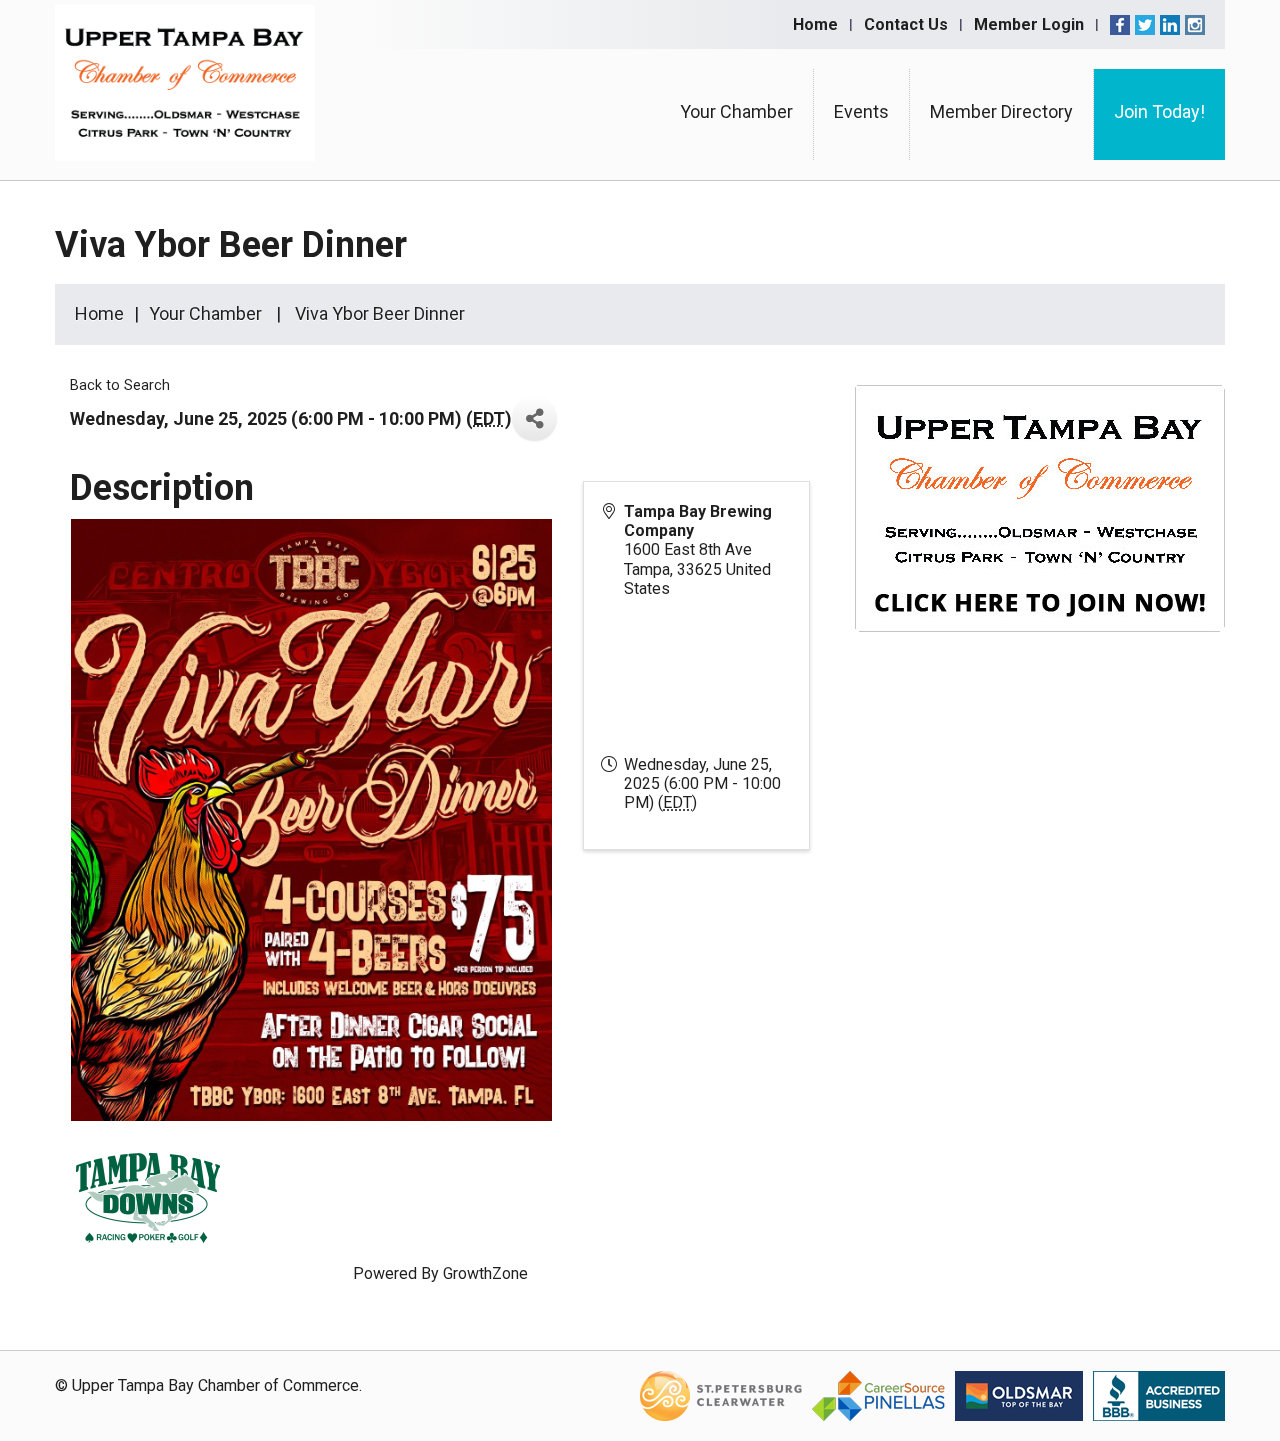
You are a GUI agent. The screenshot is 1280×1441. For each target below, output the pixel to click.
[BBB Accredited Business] (1159, 1394)
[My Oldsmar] (1019, 1394)
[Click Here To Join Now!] (1040, 527)
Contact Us (906, 24)
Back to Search (120, 385)
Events (861, 111)
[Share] (534, 418)
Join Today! (1159, 111)
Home (815, 24)
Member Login (1029, 24)
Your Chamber (736, 111)
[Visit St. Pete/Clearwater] (721, 1394)
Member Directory (1001, 111)
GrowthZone (485, 1273)
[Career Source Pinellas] (878, 1394)
